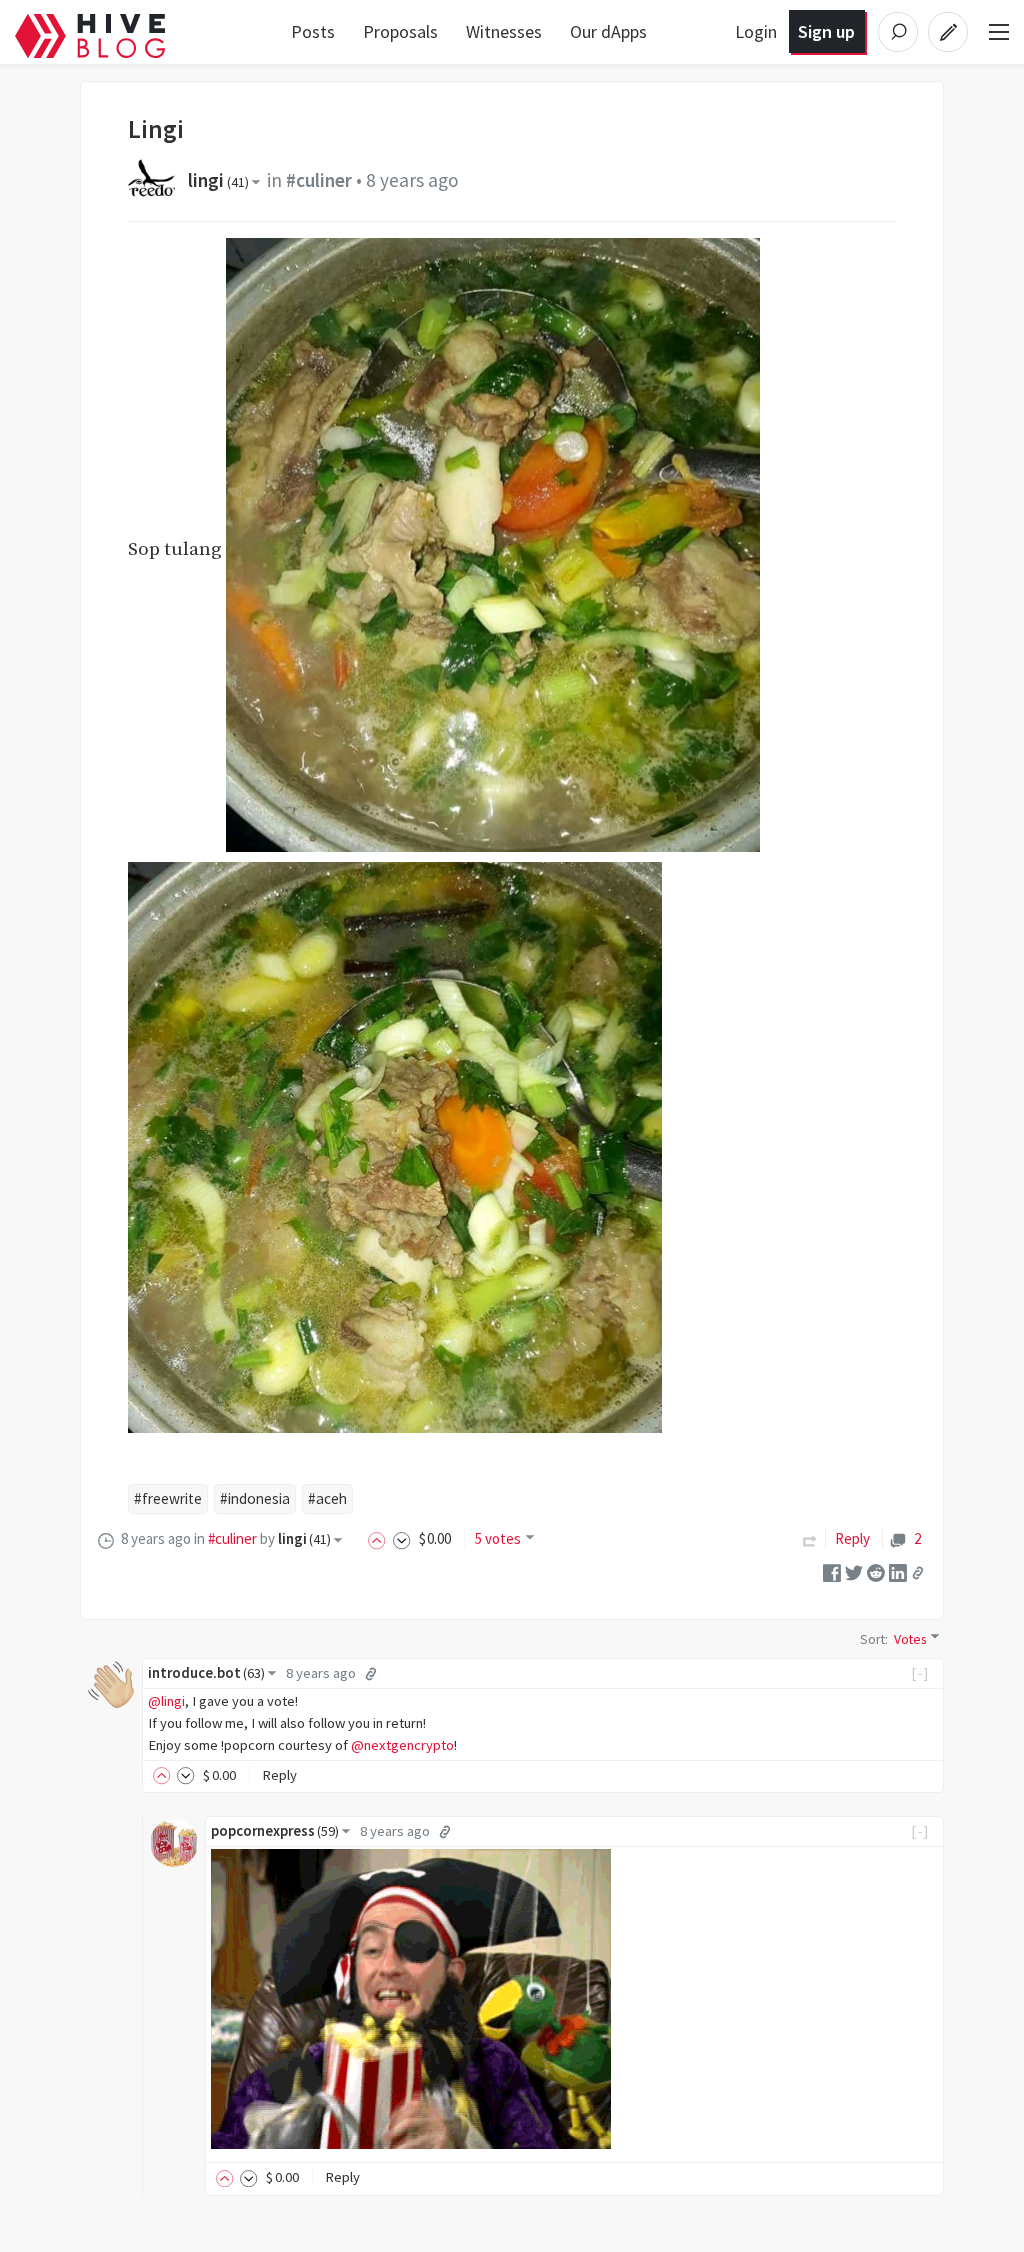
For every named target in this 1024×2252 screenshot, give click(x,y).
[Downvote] (402, 1538)
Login (756, 31)
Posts (313, 31)
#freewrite (168, 1498)
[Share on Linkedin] (898, 1571)
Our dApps (608, 31)
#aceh (327, 1498)
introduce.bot (206, 1673)
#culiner (319, 180)
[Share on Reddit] (876, 1571)
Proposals (400, 31)
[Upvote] (380, 1538)
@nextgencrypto (402, 1745)
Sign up (826, 31)
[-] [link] (920, 1673)
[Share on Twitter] (854, 1571)
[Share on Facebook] (832, 1571)
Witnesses (504, 31)
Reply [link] (852, 1538)
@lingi (166, 1701)
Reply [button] (279, 1775)
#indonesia (255, 1498)
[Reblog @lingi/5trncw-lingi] (810, 1538)
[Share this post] (918, 1572)
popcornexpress (275, 1831)
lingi (218, 180)
